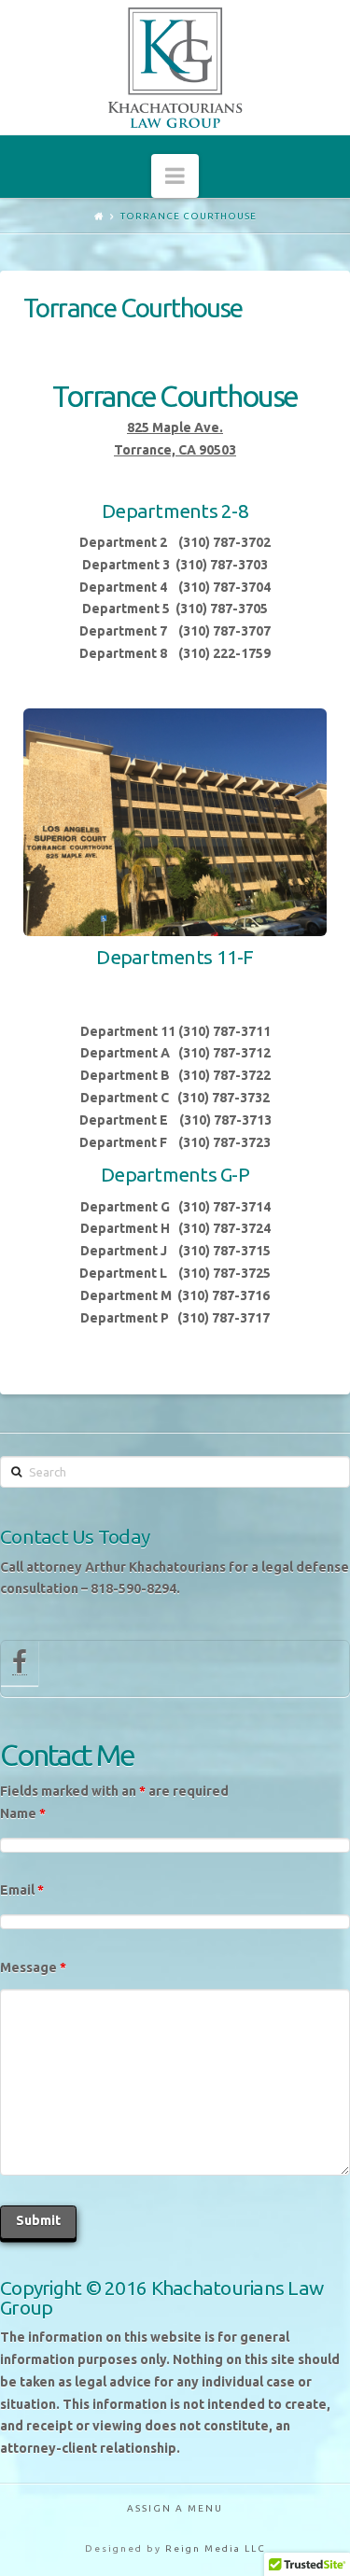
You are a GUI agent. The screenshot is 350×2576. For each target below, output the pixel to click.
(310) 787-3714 (224, 1207)
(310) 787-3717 (224, 1318)
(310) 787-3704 (224, 587)
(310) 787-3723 (224, 1142)
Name (23, 1813)
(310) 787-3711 (223, 1031)
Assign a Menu (175, 2508)
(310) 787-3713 (225, 1120)
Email (22, 1890)
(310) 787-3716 (224, 1295)
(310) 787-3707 (224, 631)
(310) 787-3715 (224, 1251)
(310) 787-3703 (222, 565)
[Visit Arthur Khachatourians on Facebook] (20, 1667)
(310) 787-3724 (224, 1228)
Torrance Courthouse (189, 216)
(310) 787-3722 (224, 1075)
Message (33, 1967)
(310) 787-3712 (224, 1053)
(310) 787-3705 (222, 609)
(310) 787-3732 (224, 1098)
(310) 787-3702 (224, 542)
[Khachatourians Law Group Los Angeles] (175, 67)
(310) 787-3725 (224, 1273)
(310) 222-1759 (224, 653)
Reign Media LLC (216, 2548)
